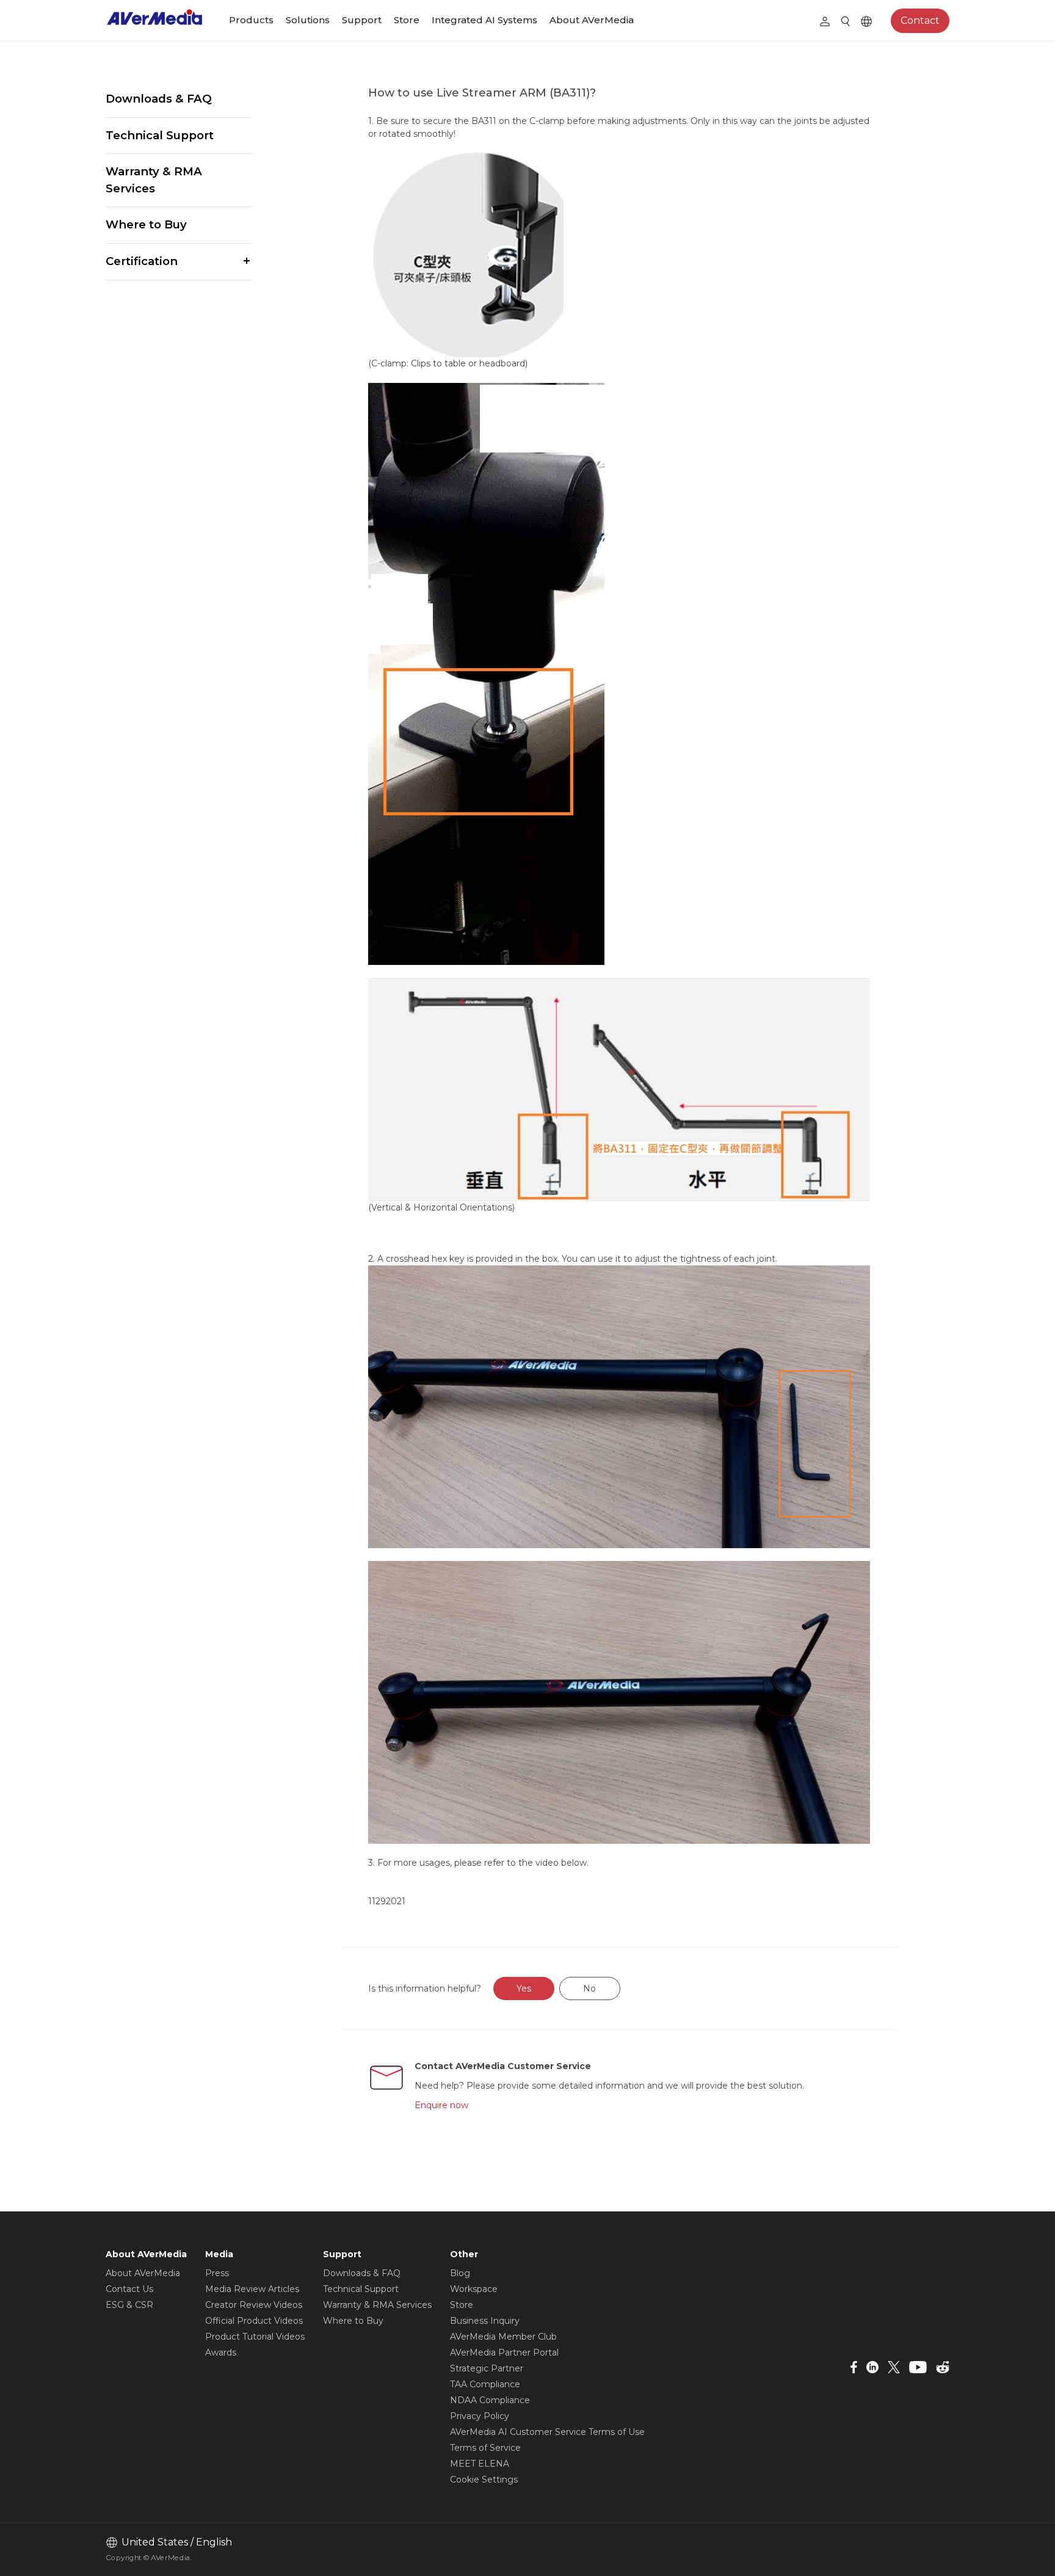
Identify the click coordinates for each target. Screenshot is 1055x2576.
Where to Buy (146, 224)
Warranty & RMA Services (154, 180)
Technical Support (160, 135)
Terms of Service (485, 2448)
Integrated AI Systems (484, 20)
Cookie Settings (484, 2480)
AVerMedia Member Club (503, 2337)
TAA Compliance (485, 2384)
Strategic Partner (487, 2368)
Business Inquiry (485, 2321)
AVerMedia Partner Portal (504, 2352)
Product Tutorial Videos (255, 2337)
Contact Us (129, 2289)
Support (362, 20)
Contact (920, 20)
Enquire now (441, 2105)
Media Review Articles (252, 2289)
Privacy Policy (480, 2416)
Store (407, 20)
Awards (221, 2352)
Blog (460, 2273)
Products (251, 20)
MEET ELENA (480, 2464)
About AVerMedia (592, 20)
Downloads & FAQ (159, 99)
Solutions (308, 20)
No (589, 1988)
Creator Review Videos (254, 2305)
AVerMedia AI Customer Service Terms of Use (547, 2432)
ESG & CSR (129, 2305)
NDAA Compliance (490, 2400)
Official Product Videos (254, 2321)
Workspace (474, 2289)
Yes (524, 1988)
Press (217, 2273)
